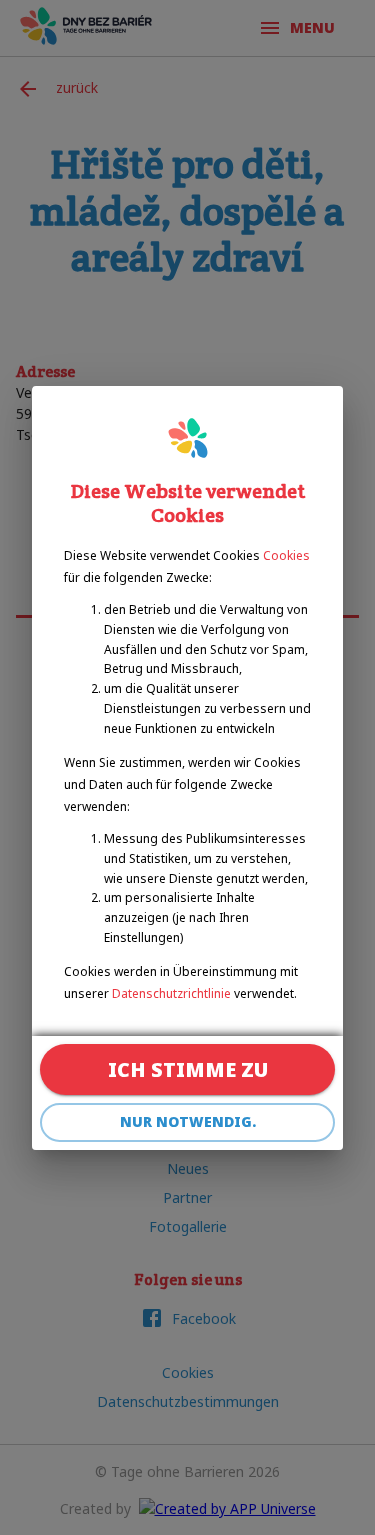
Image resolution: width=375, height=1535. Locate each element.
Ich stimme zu (188, 1069)
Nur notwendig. (188, 1121)
